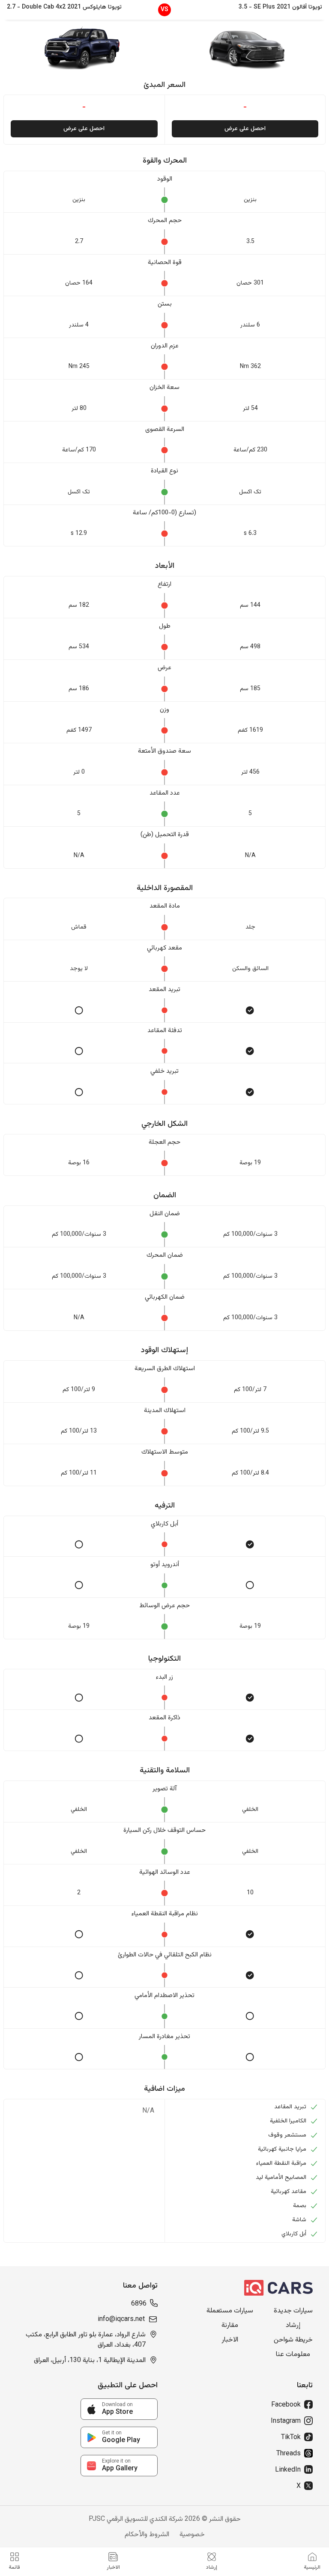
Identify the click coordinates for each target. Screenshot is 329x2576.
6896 (139, 2304)
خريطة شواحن (293, 2340)
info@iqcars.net (121, 2320)
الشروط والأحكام (147, 2535)
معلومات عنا (293, 2355)
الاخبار (230, 2340)
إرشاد (293, 2326)
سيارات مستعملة (230, 2311)
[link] (119, 2409)
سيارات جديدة (293, 2311)
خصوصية (192, 2535)
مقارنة (230, 2326)
